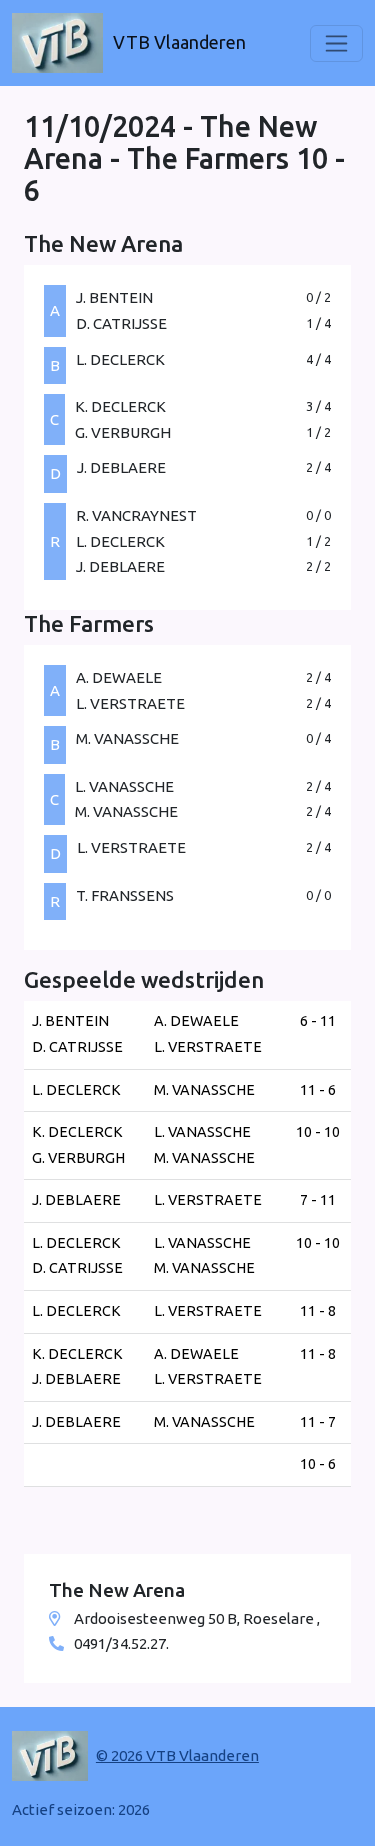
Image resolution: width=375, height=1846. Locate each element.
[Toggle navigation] (336, 43)
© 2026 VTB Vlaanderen (177, 1755)
